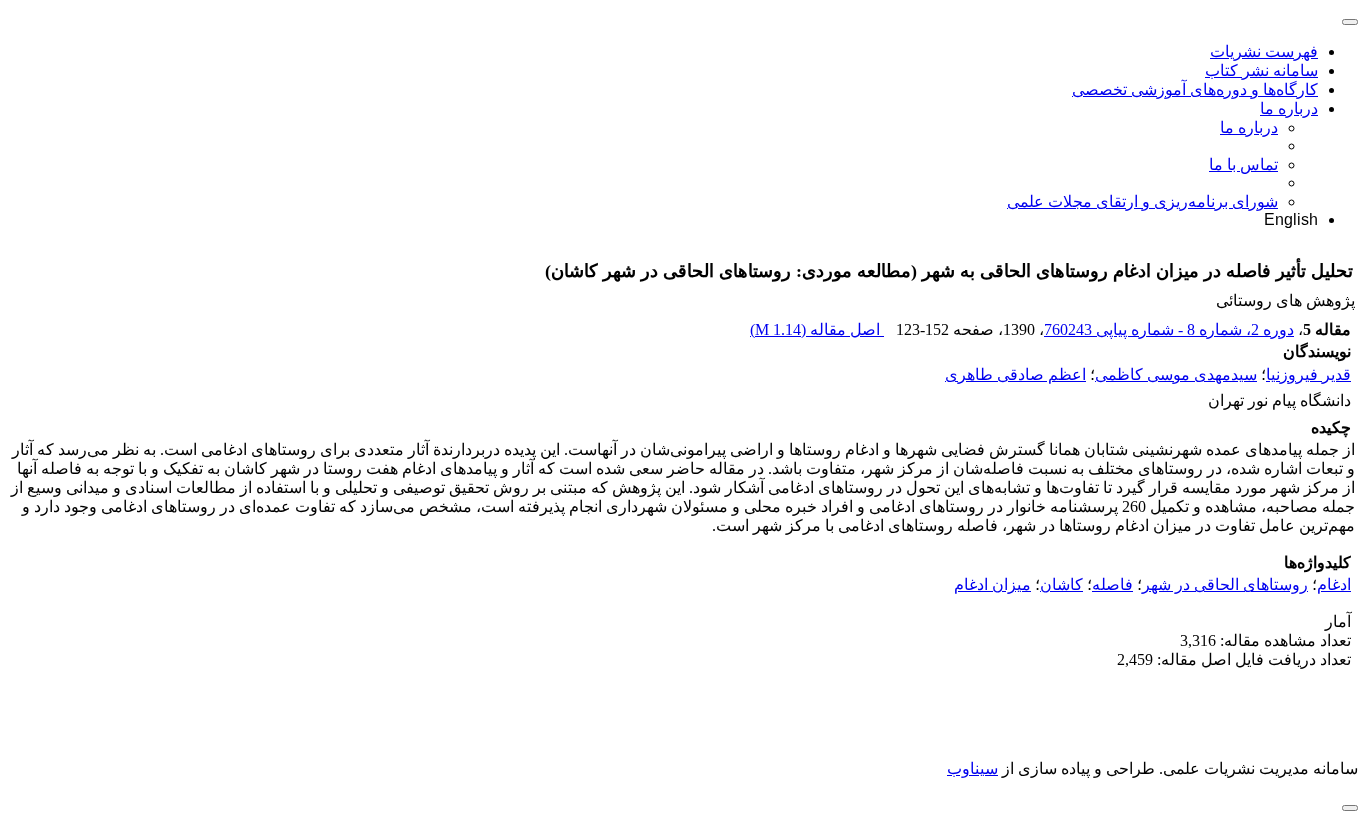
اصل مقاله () (817, 329)
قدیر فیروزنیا (1308, 374)
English (1291, 219)
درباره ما (1289, 108)
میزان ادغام (992, 584)
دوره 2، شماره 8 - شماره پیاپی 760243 (1169, 329)
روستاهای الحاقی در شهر (1225, 584)
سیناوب (972, 768)
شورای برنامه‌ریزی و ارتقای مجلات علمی (1142, 201)
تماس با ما (1243, 164)
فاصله (1112, 584)
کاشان (1061, 584)
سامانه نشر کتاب (1261, 70)
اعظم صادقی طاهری (1015, 374)
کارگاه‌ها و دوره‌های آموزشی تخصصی (1195, 89)
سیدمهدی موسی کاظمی (1176, 374)
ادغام (1334, 584)
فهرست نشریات (1264, 51)
